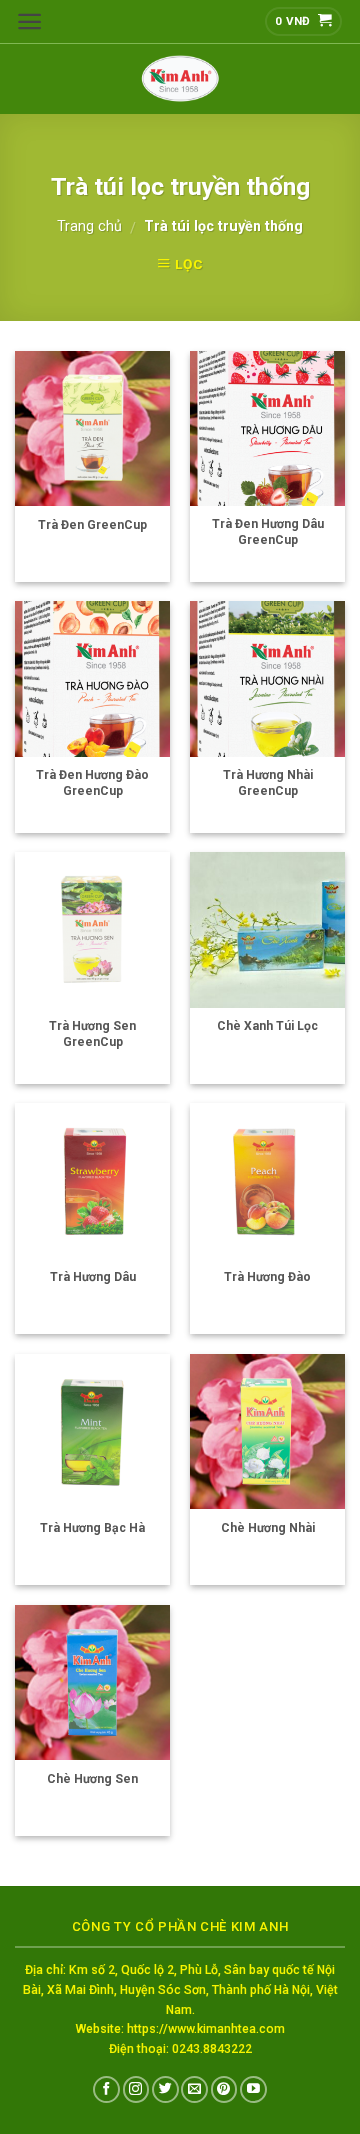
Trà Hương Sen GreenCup (92, 1034)
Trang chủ (89, 226)
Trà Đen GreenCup (92, 525)
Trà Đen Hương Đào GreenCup (92, 783)
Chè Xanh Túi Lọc (267, 1026)
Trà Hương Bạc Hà (92, 1528)
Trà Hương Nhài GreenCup (268, 783)
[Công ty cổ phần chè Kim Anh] (180, 79)
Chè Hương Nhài (268, 1528)
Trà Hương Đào (267, 1277)
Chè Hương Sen (92, 1779)
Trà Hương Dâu (93, 1277)
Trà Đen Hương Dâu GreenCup (268, 532)
